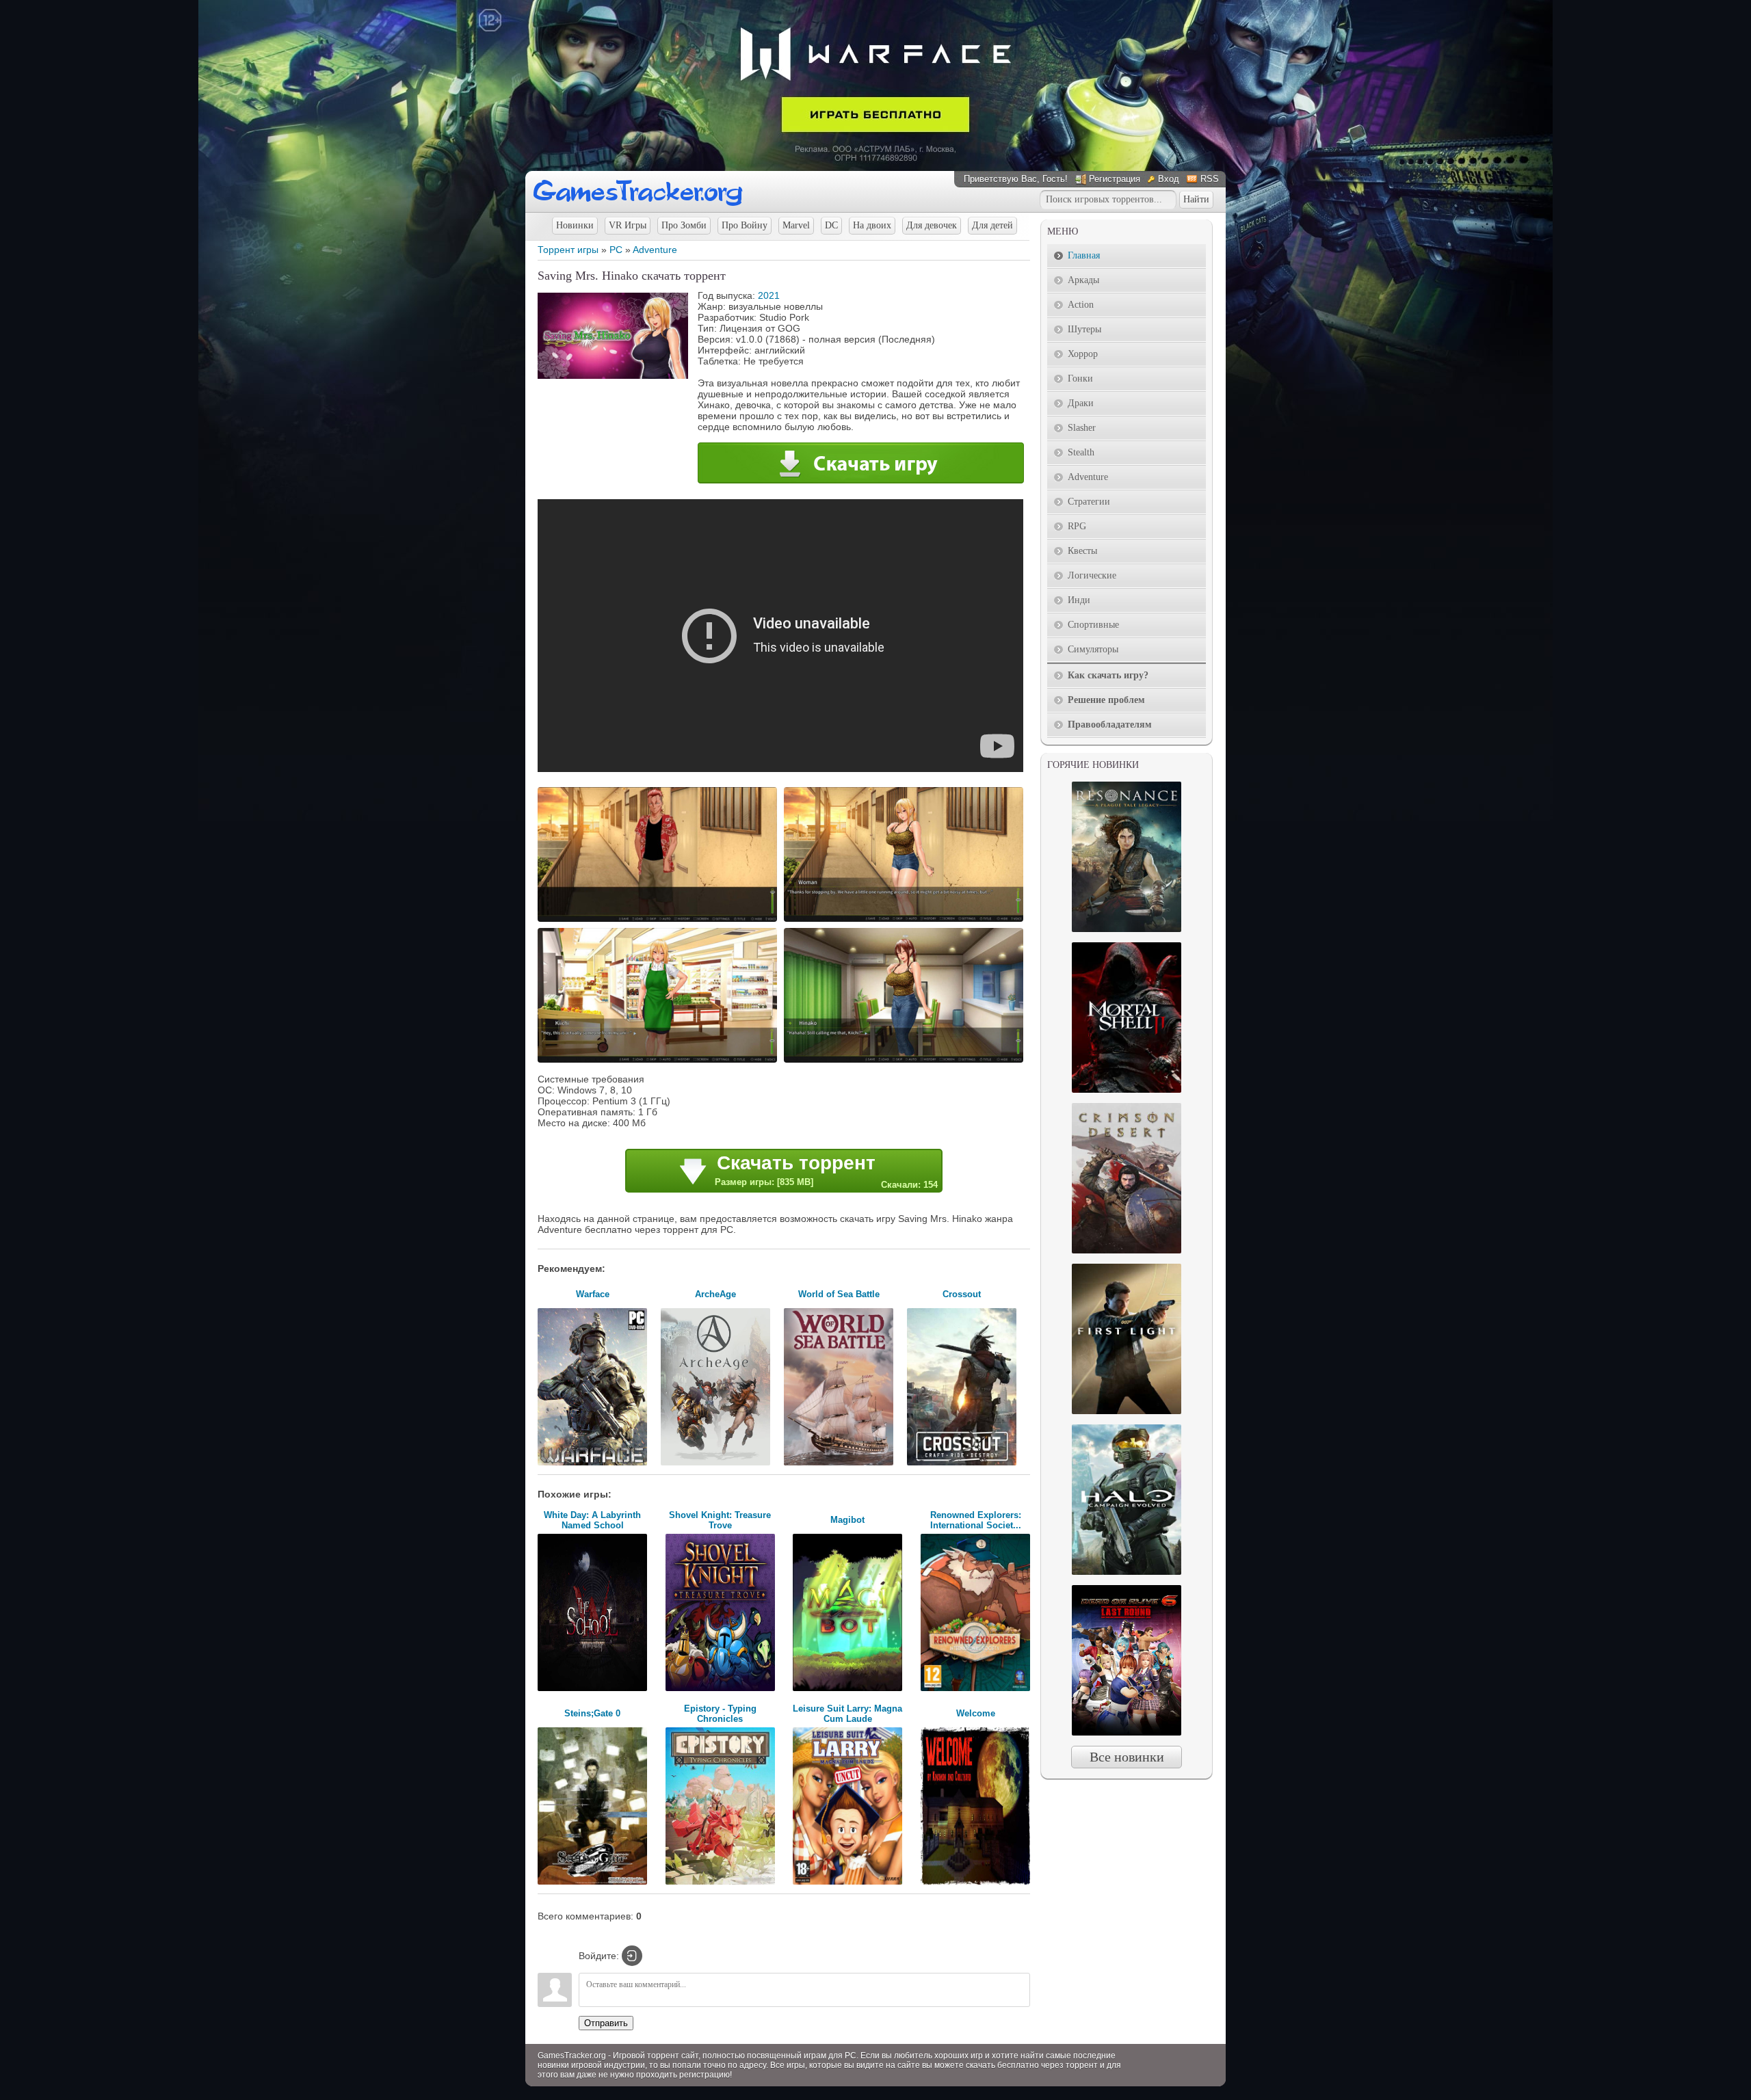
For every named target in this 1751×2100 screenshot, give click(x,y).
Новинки (575, 225)
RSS (1210, 179)
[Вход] (632, 1956)
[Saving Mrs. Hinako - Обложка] (613, 375)
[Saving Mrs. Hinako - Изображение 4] (906, 1061)
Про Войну (745, 225)
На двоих (872, 225)
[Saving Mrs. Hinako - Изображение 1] (659, 920)
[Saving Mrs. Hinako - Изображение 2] (906, 920)
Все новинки (1127, 1757)
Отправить (606, 2023)
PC (616, 250)
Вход (1169, 179)
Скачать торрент (826, 1171)
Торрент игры (568, 250)
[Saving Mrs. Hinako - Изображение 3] (659, 1061)
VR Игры (628, 225)
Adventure (655, 250)
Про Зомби (684, 225)
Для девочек (932, 225)
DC (831, 225)
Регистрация (1115, 179)
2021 (769, 295)
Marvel (796, 225)
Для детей (992, 225)
